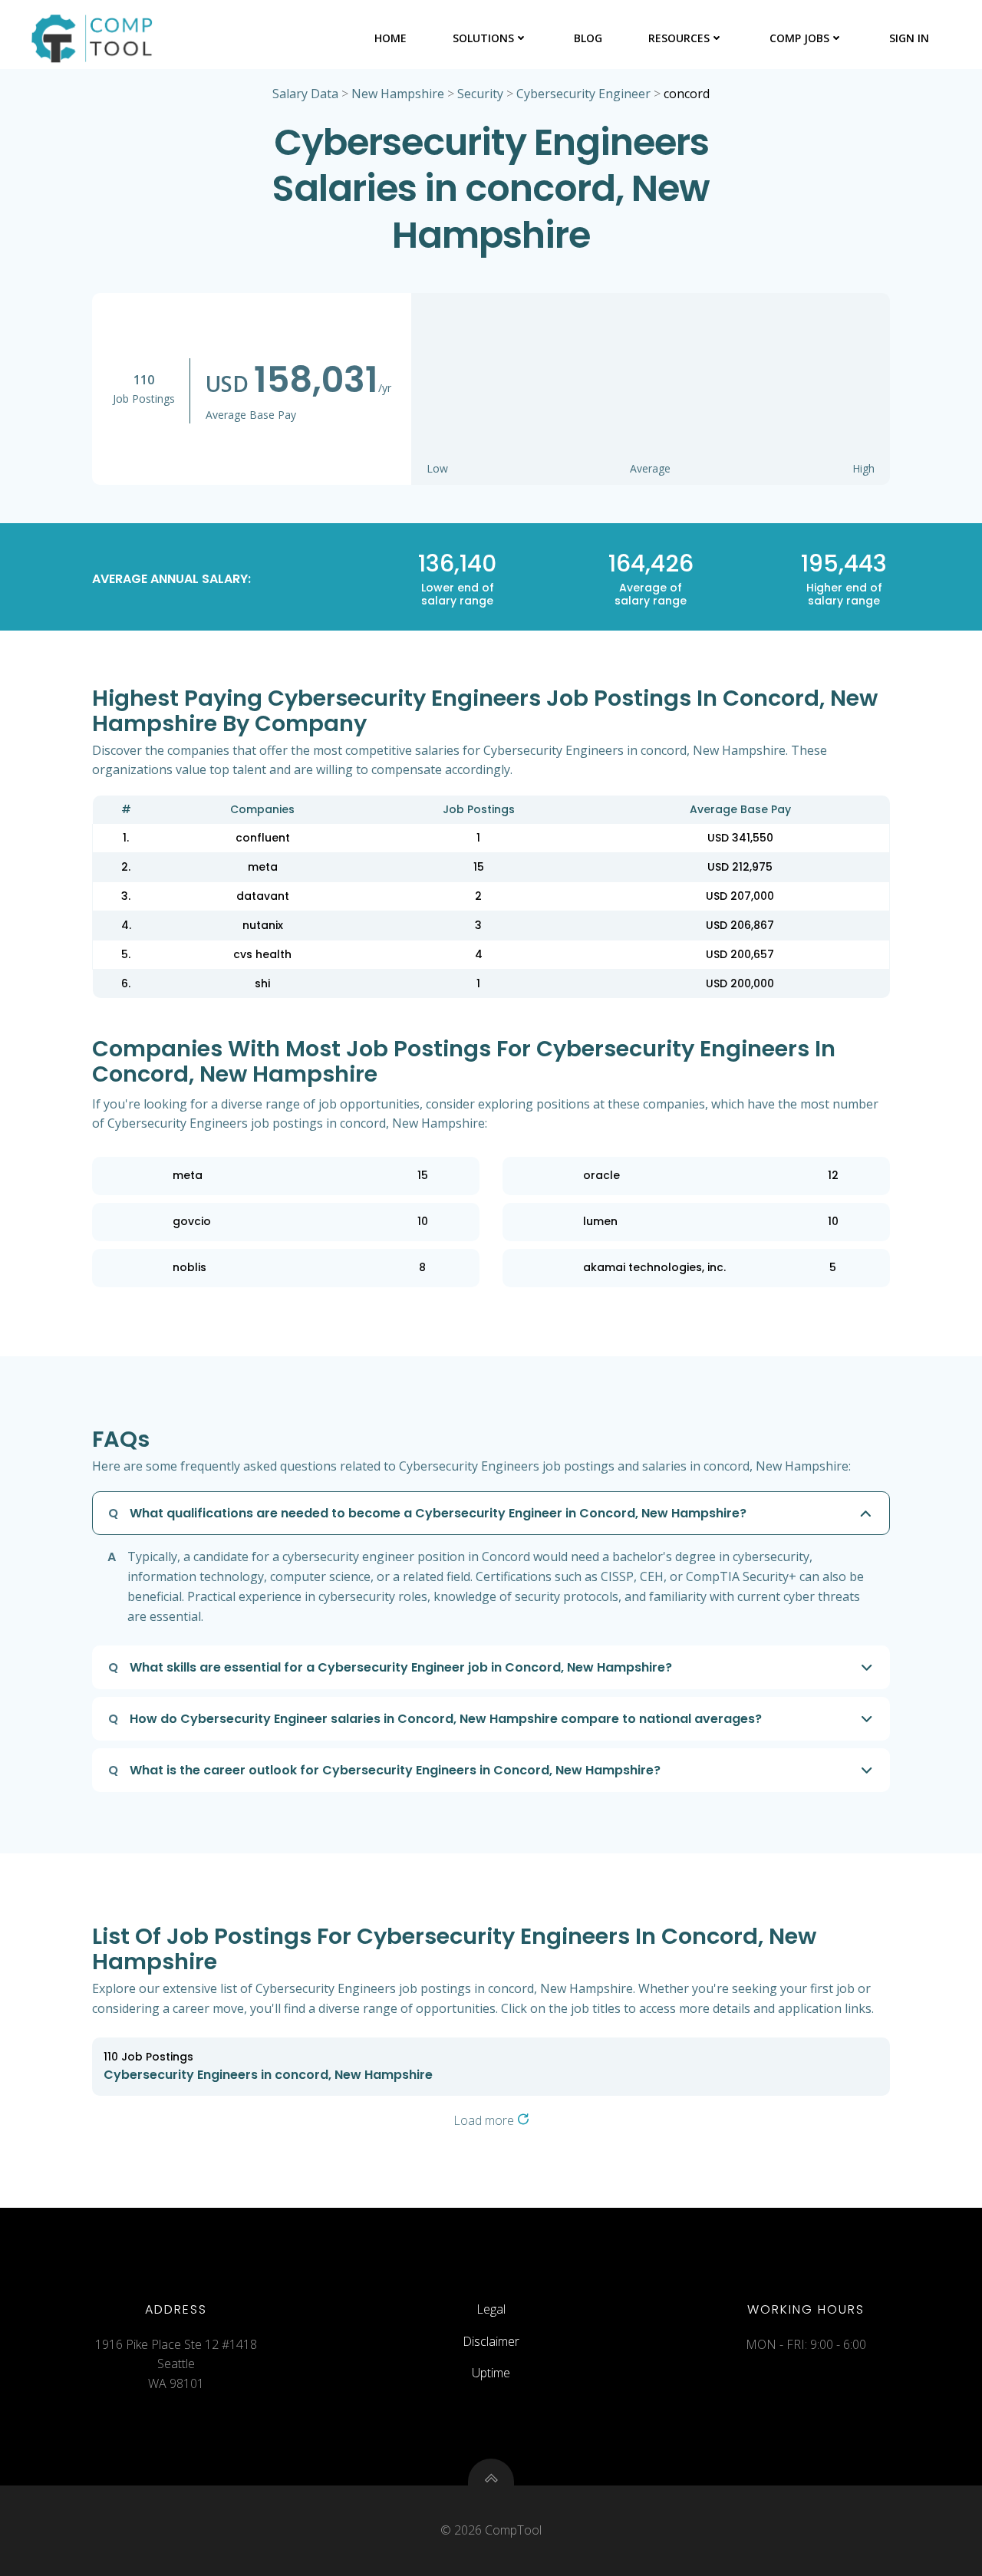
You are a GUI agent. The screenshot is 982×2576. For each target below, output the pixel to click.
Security (480, 94)
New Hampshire (398, 94)
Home (390, 38)
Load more (485, 2120)
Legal (491, 2309)
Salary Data (305, 94)
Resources (679, 38)
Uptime (491, 2373)
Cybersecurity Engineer (583, 94)
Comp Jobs (799, 38)
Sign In (909, 38)
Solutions (483, 38)
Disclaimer (491, 2341)
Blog (588, 38)
